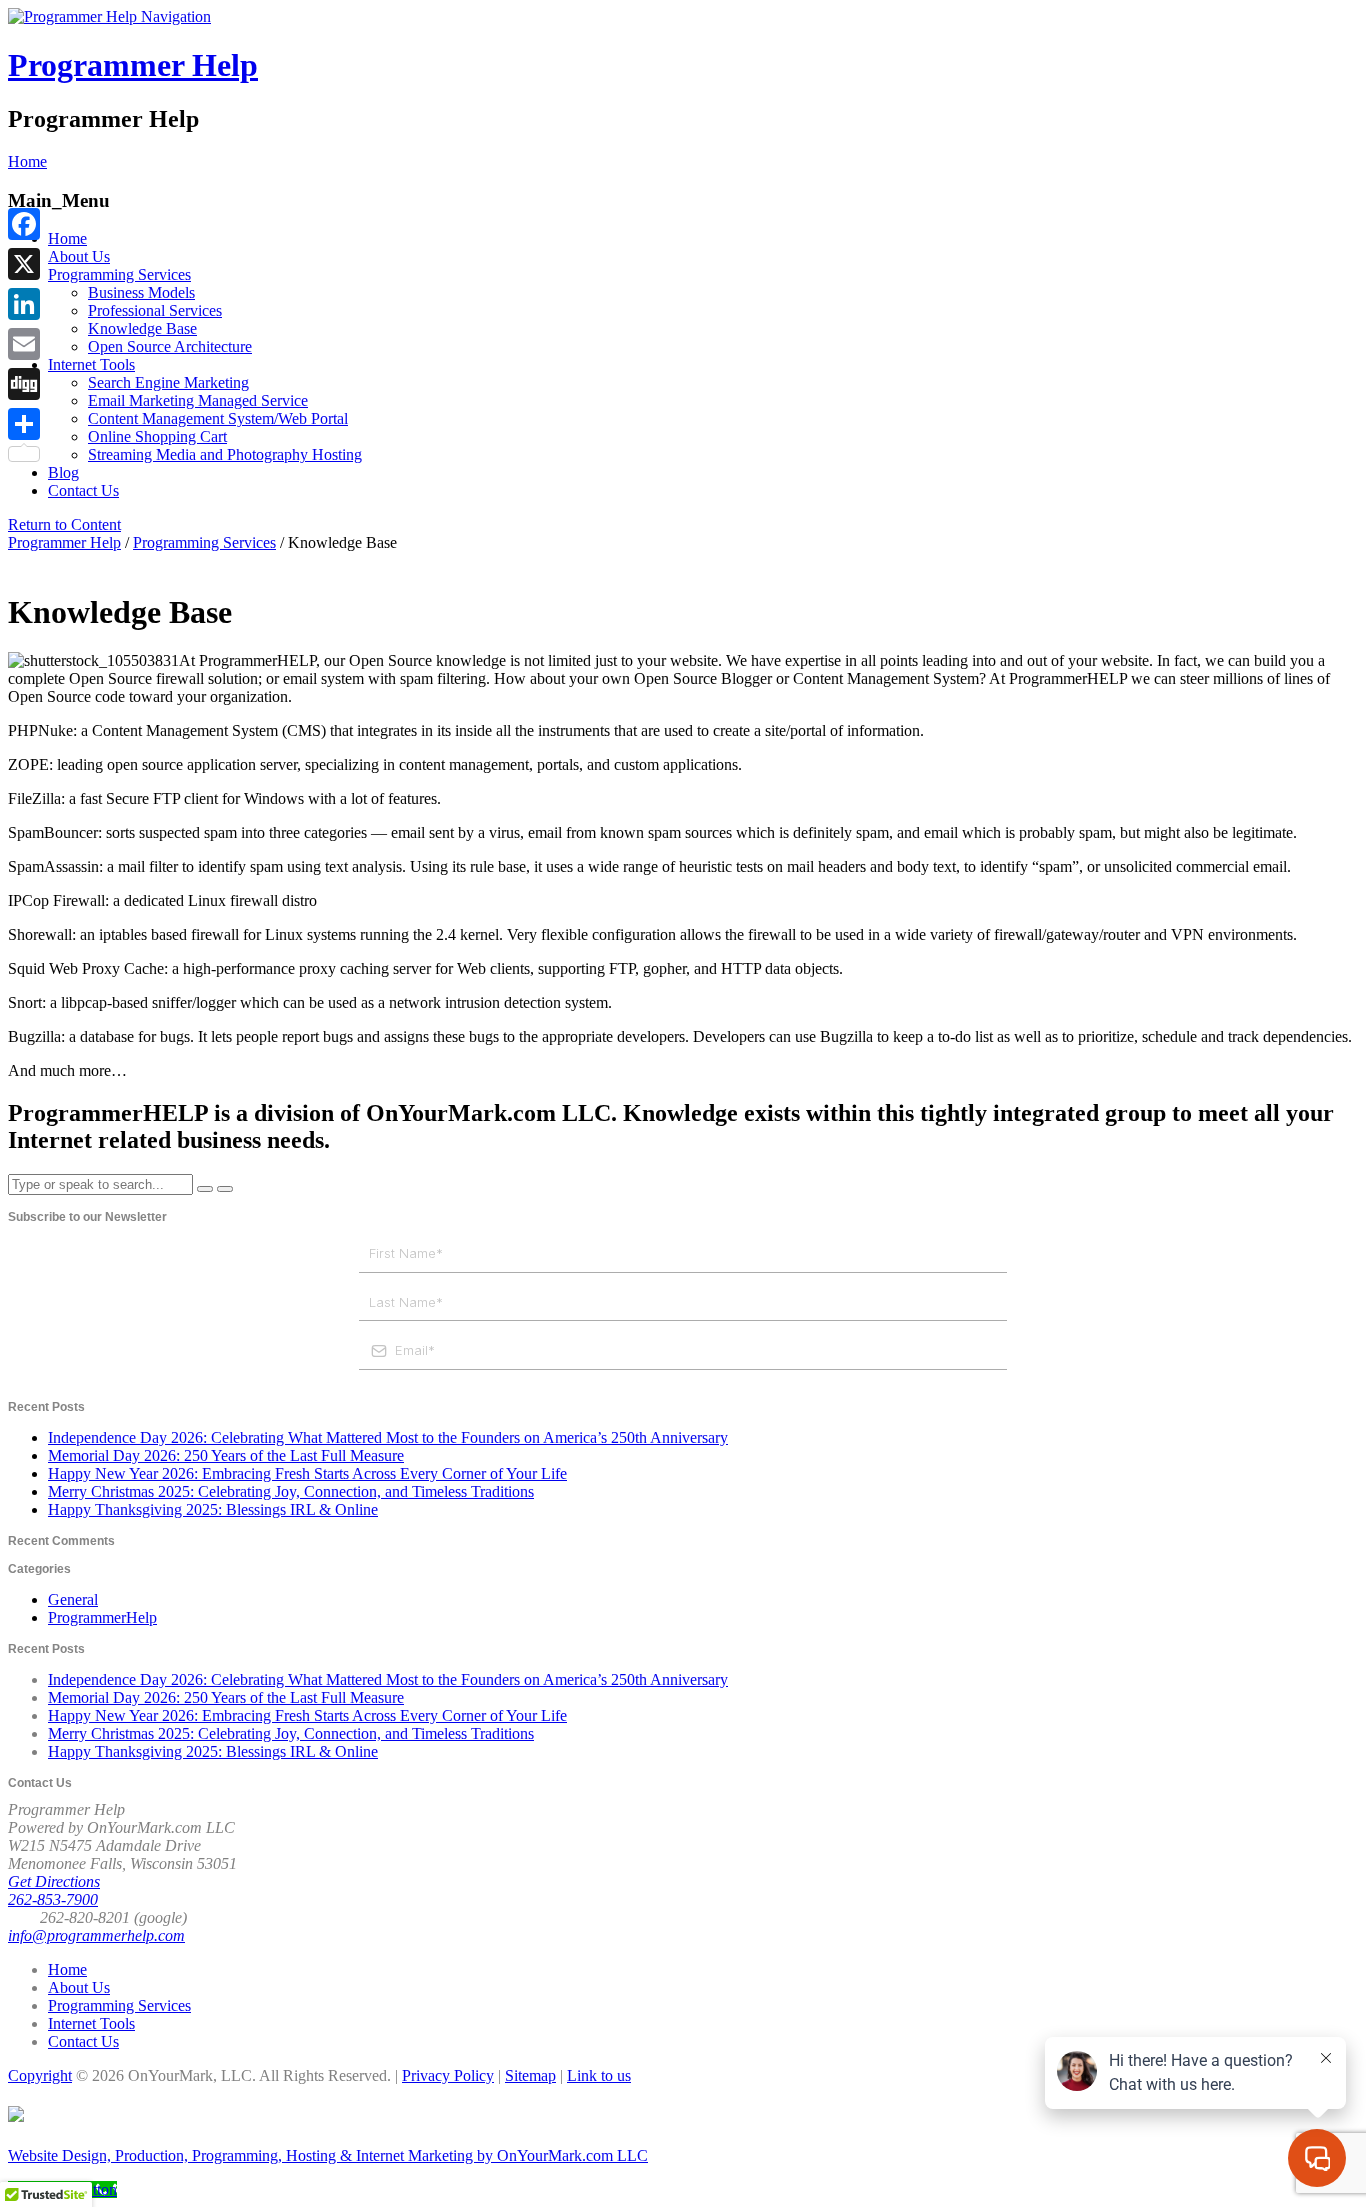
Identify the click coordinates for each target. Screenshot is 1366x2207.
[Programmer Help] (74, 16)
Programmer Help (133, 65)
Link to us (599, 2075)
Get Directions (54, 1881)
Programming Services (119, 274)
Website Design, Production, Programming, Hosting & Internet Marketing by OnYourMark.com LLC (328, 2155)
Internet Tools (91, 364)
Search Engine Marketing (168, 382)
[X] (24, 264)
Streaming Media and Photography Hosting (225, 454)
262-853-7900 (53, 1899)
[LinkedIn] (24, 304)
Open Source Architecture (170, 346)
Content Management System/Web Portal (218, 418)
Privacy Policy (448, 2075)
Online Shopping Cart (157, 436)
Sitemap (530, 2075)
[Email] (24, 344)
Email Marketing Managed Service (198, 400)
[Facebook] (24, 224)
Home (67, 238)
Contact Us (83, 490)
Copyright (40, 2075)
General (73, 1599)
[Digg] (24, 384)
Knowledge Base (142, 328)
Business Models (141, 292)
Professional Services (155, 310)
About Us (79, 256)
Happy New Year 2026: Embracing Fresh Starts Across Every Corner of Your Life (307, 1473)
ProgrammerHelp (102, 1617)
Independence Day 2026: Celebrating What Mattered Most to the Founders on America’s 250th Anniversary (388, 1437)
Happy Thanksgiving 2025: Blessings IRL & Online (213, 1509)
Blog (63, 472)
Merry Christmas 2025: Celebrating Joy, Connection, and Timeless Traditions (291, 1491)
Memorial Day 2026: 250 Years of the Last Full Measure (226, 1455)
